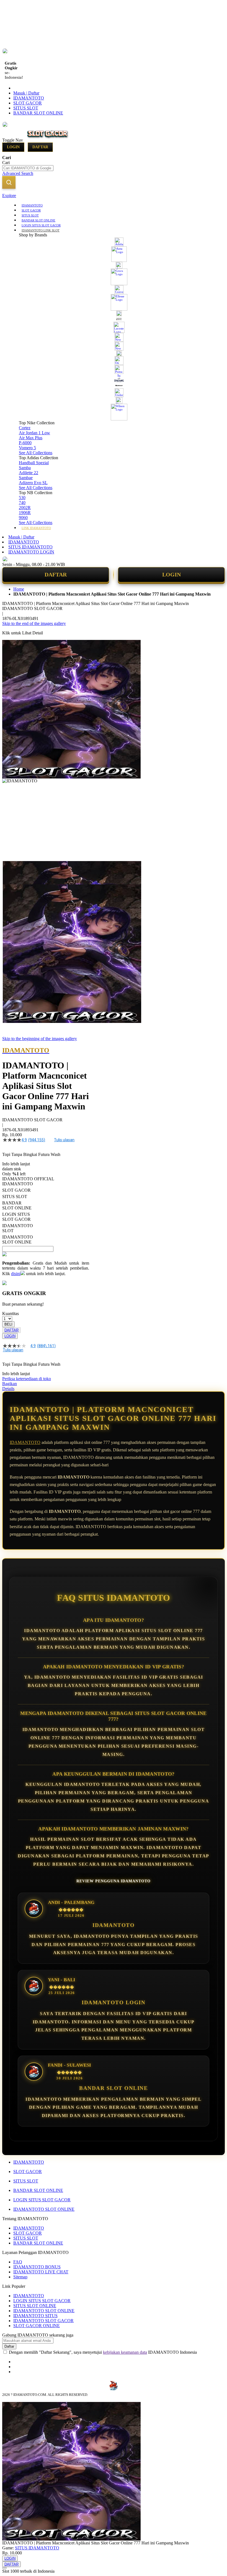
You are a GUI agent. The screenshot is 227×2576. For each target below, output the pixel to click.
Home (19, 589)
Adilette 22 (29, 473)
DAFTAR (56, 575)
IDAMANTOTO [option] (17, 1184)
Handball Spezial (34, 463)
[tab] (114, 196)
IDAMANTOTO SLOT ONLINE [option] (17, 1240)
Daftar (40, 147)
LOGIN (171, 575)
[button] (14, 872)
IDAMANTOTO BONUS (37, 2267)
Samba (25, 468)
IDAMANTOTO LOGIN (31, 552)
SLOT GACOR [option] (16, 1190)
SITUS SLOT (26, 108)
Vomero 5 (27, 448)
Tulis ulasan (64, 1140)
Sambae (26, 478)
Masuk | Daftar (26, 93)
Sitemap (20, 2277)
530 (22, 498)
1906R (25, 513)
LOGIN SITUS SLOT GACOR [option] (16, 1217)
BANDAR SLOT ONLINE (38, 113)
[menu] (114, 366)
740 (22, 503)
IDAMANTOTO (29, 98)
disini (16, 1274)
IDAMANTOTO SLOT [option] (17, 1228)
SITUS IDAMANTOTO (30, 547)
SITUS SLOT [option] (15, 1197)
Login (13, 147)
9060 (23, 518)
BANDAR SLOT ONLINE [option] (17, 1205)
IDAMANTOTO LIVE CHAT (41, 2272)
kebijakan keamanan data (125, 2352)
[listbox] (46, 1213)
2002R (25, 508)
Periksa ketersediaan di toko (27, 1379)
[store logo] (48, 140)
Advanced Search (18, 173)
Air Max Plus (31, 438)
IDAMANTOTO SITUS (35, 2316)
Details (8, 1389)
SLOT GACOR (28, 103)
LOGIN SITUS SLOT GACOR (42, 2200)
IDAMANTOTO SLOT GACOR (43, 2321)
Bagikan (10, 1384)
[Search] (9, 182)
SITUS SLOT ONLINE (35, 2306)
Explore (9, 196)
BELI (8, 1324)
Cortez (25, 428)
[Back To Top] (4, 2568)
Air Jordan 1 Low (34, 433)
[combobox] (28, 168)
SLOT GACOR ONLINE (37, 2326)
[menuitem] (32, 205)
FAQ (18, 2262)
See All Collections (36, 453)
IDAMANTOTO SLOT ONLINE (44, 2209)
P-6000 (25, 443)
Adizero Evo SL (33, 483)
